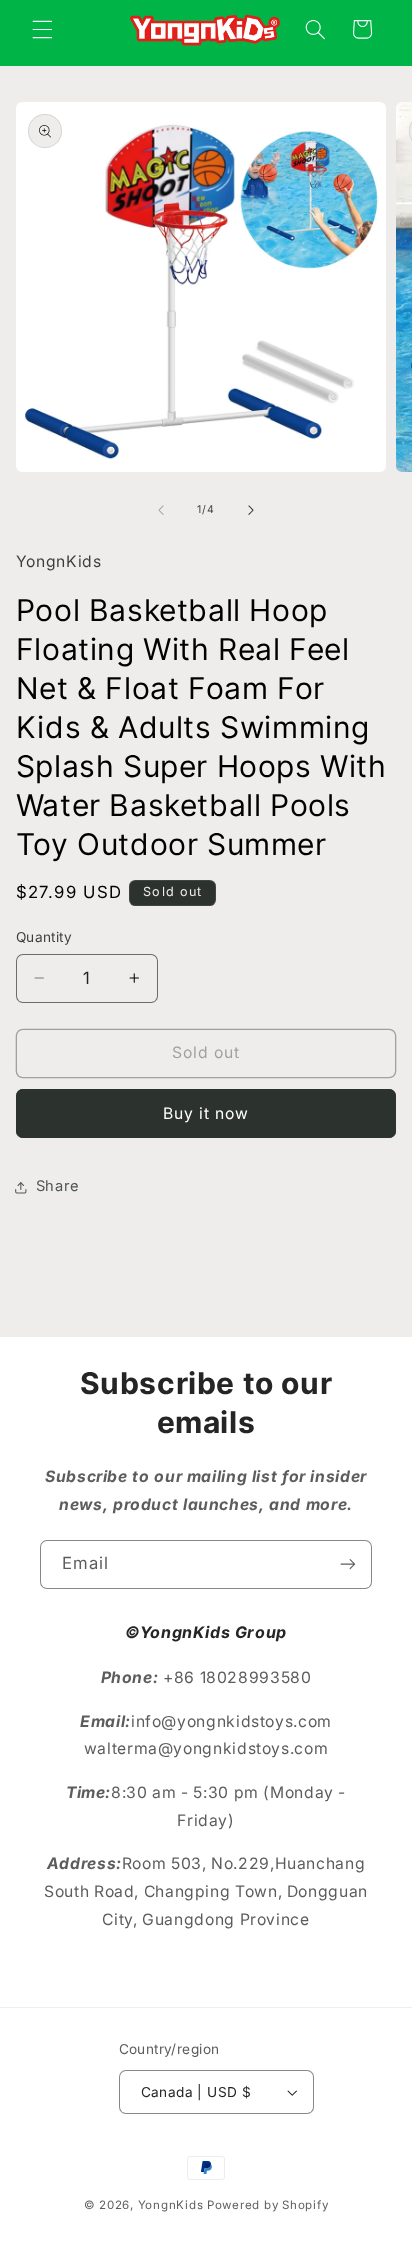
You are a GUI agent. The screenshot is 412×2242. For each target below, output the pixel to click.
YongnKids (171, 2205)
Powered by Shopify (267, 2205)
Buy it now (206, 1113)
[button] (42, 29)
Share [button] (58, 1186)
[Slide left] (161, 510)
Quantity (44, 937)
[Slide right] (251, 510)
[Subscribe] (348, 1564)
